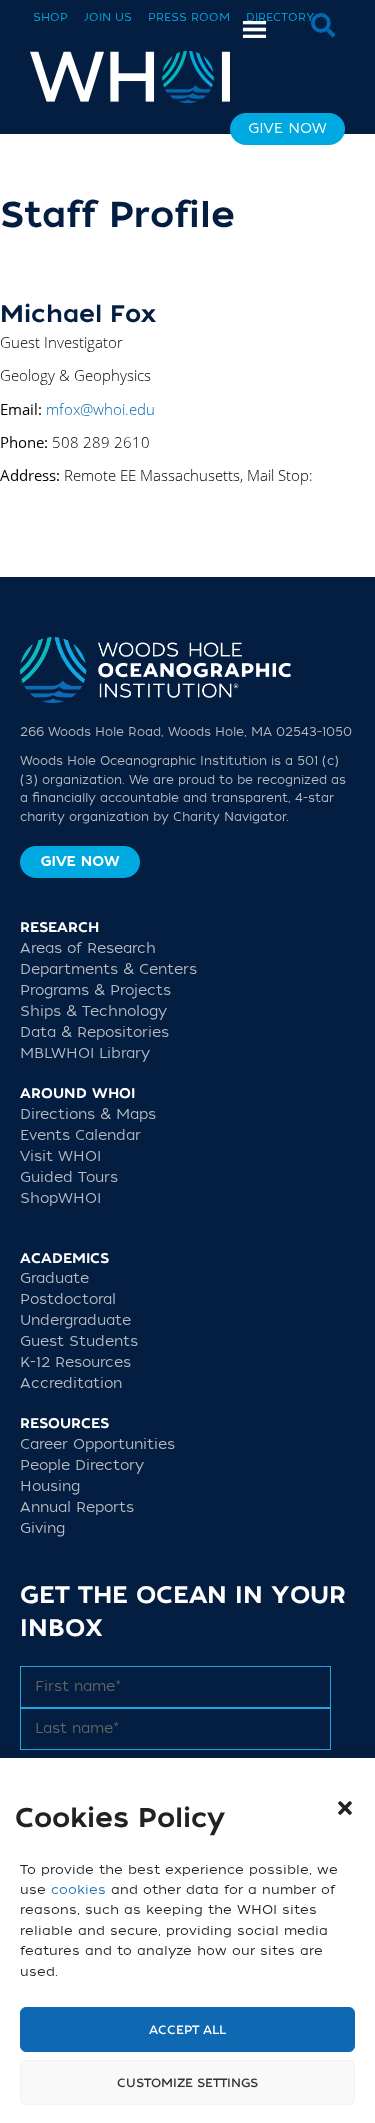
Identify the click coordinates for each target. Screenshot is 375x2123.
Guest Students (79, 1341)
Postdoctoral (68, 1299)
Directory (280, 17)
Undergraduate (75, 1320)
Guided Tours (69, 1177)
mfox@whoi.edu (100, 409)
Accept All (187, 2030)
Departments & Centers (108, 969)
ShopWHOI (60, 1198)
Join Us (108, 17)
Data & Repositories (94, 1032)
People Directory (82, 1465)
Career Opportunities (97, 1444)
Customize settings (187, 2083)
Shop (50, 17)
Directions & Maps (88, 1114)
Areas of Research (88, 948)
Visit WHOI (60, 1156)
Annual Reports (77, 1507)
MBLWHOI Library (85, 1053)
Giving (42, 1528)
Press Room (189, 17)
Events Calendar (80, 1135)
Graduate (54, 1278)
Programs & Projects (95, 990)
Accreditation (71, 1383)
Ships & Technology (93, 1011)
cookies (78, 1889)
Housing (50, 1486)
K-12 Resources (75, 1362)
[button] (345, 1808)
